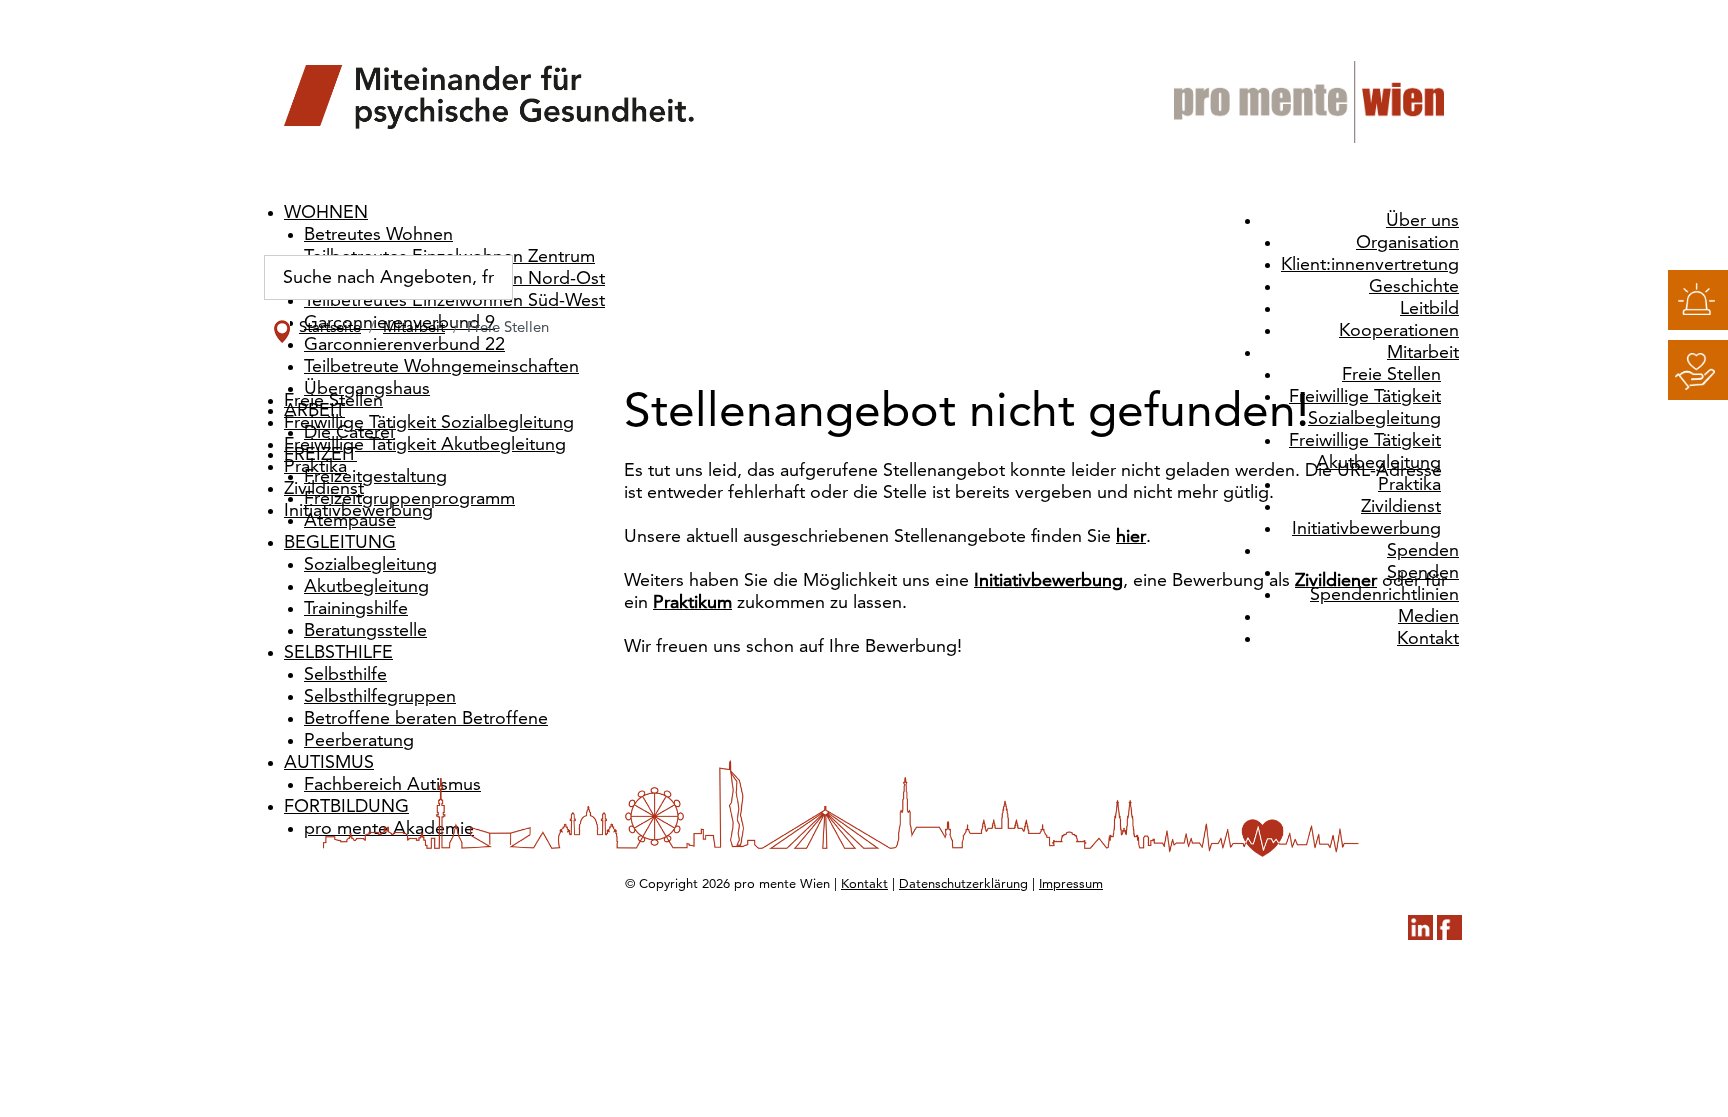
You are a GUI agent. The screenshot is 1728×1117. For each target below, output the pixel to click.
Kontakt (864, 884)
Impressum (1071, 884)
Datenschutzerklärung (963, 884)
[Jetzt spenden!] (1698, 370)
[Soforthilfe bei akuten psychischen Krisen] (1698, 300)
